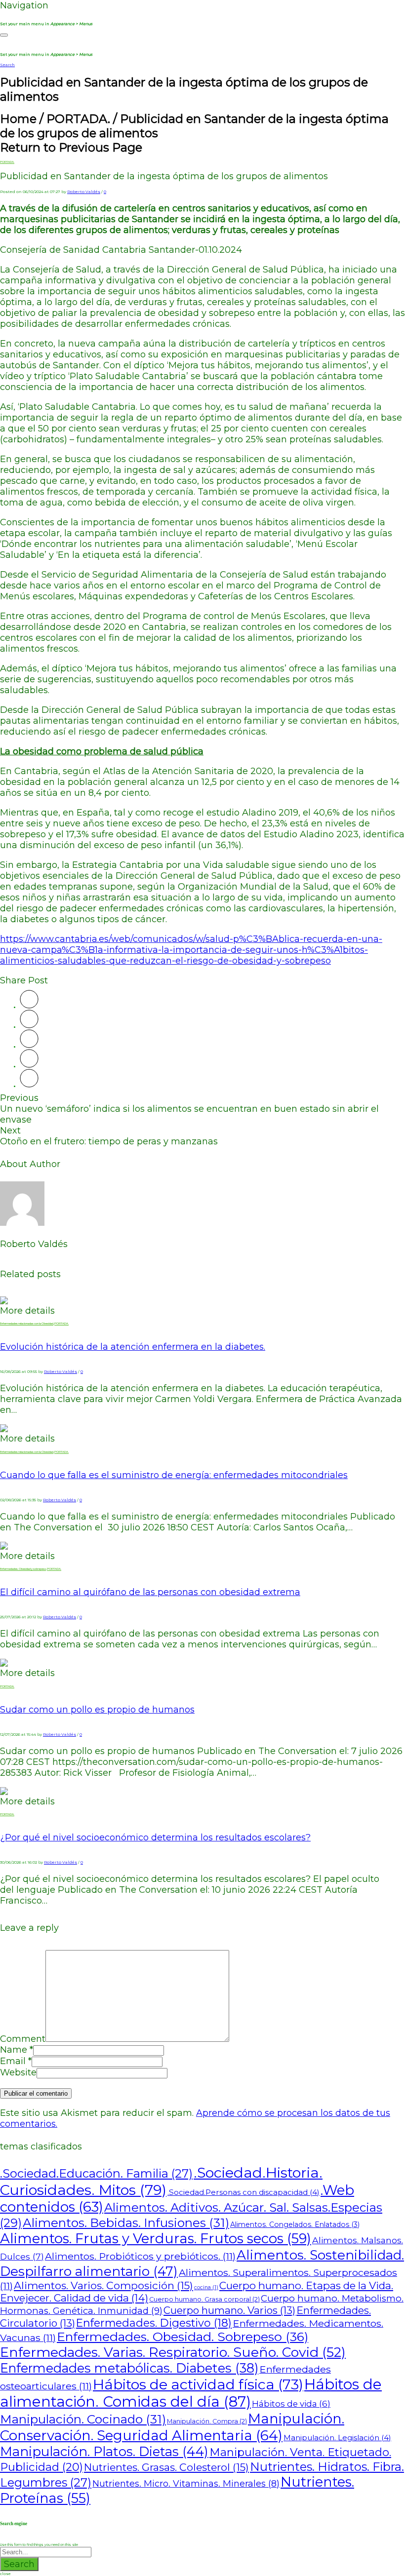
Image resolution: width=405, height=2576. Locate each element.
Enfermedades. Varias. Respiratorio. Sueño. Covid (173, 2352)
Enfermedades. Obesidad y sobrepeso (23, 1569)
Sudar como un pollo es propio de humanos (97, 1710)
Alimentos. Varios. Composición (103, 2285)
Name (17, 2050)
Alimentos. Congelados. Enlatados (295, 2225)
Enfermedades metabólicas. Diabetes (129, 2368)
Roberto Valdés (84, 192)
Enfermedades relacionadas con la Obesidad (27, 1324)
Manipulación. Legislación (337, 2438)
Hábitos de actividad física (198, 2384)
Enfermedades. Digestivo (154, 2323)
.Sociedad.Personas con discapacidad (243, 2192)
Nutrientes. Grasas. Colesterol (166, 2467)
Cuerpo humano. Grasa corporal (204, 2299)
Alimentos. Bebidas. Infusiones (126, 2223)
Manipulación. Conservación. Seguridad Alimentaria (172, 2427)
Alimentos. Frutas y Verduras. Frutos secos (156, 2238)
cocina (206, 2287)
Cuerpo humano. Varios (229, 2310)
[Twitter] (29, 1007)
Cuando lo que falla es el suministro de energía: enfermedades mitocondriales (174, 1475)
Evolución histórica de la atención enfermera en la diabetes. (133, 1347)
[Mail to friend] (29, 1086)
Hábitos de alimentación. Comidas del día (191, 2393)
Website (18, 2072)
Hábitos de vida (291, 2404)
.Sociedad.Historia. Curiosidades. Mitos (161, 2181)
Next (10, 1131)
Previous (19, 1098)
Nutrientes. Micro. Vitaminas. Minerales (186, 2484)
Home (18, 119)
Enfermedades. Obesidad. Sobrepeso (182, 2337)
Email (16, 2061)
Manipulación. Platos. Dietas (104, 2452)
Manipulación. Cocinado (83, 2419)
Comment (23, 2039)
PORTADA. (78, 119)
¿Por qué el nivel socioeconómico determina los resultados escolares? (155, 1837)
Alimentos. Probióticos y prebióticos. (140, 2256)
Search (19, 2564)
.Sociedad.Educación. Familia (96, 2173)
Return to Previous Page (71, 147)
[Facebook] (29, 1027)
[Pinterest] (29, 1047)
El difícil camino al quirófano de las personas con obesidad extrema (150, 1592)
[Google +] (29, 1066)
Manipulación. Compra (207, 2421)
